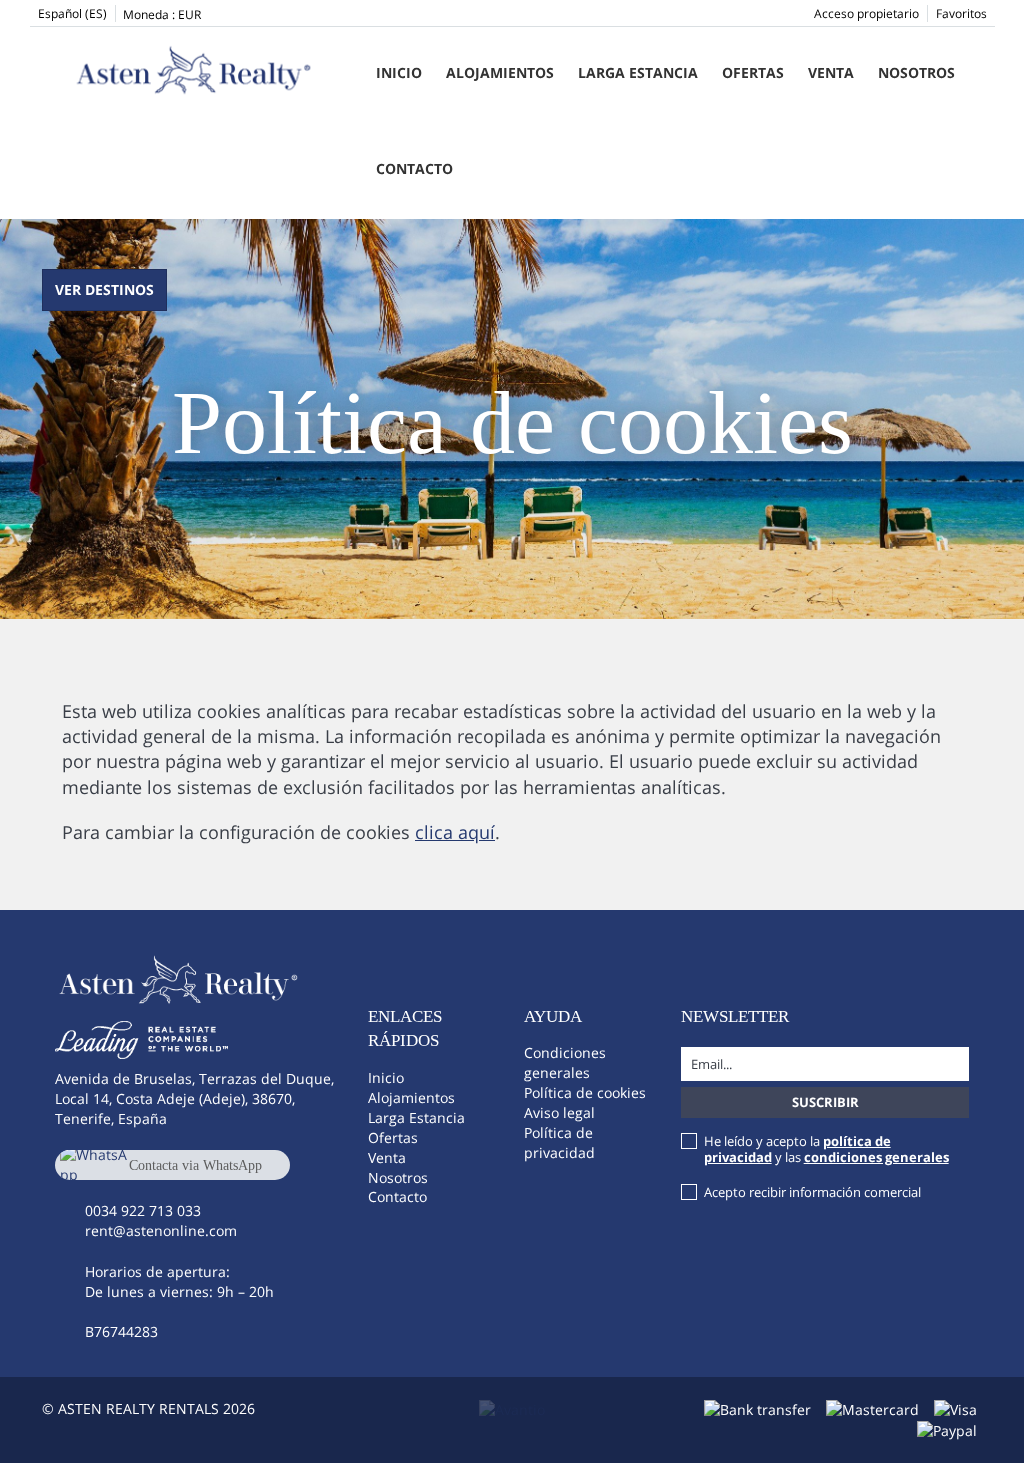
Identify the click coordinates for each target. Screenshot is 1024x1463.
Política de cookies (585, 1092)
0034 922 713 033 (143, 1210)
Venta (831, 72)
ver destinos (104, 289)
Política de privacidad (559, 1142)
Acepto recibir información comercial (812, 1192)
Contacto (414, 168)
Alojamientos (500, 72)
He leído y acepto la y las (826, 1149)
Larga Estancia (638, 72)
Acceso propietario (866, 13)
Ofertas (753, 72)
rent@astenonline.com (161, 1230)
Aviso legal (559, 1112)
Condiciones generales (565, 1062)
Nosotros (916, 72)
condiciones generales (876, 1157)
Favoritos (961, 13)
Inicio (399, 72)
